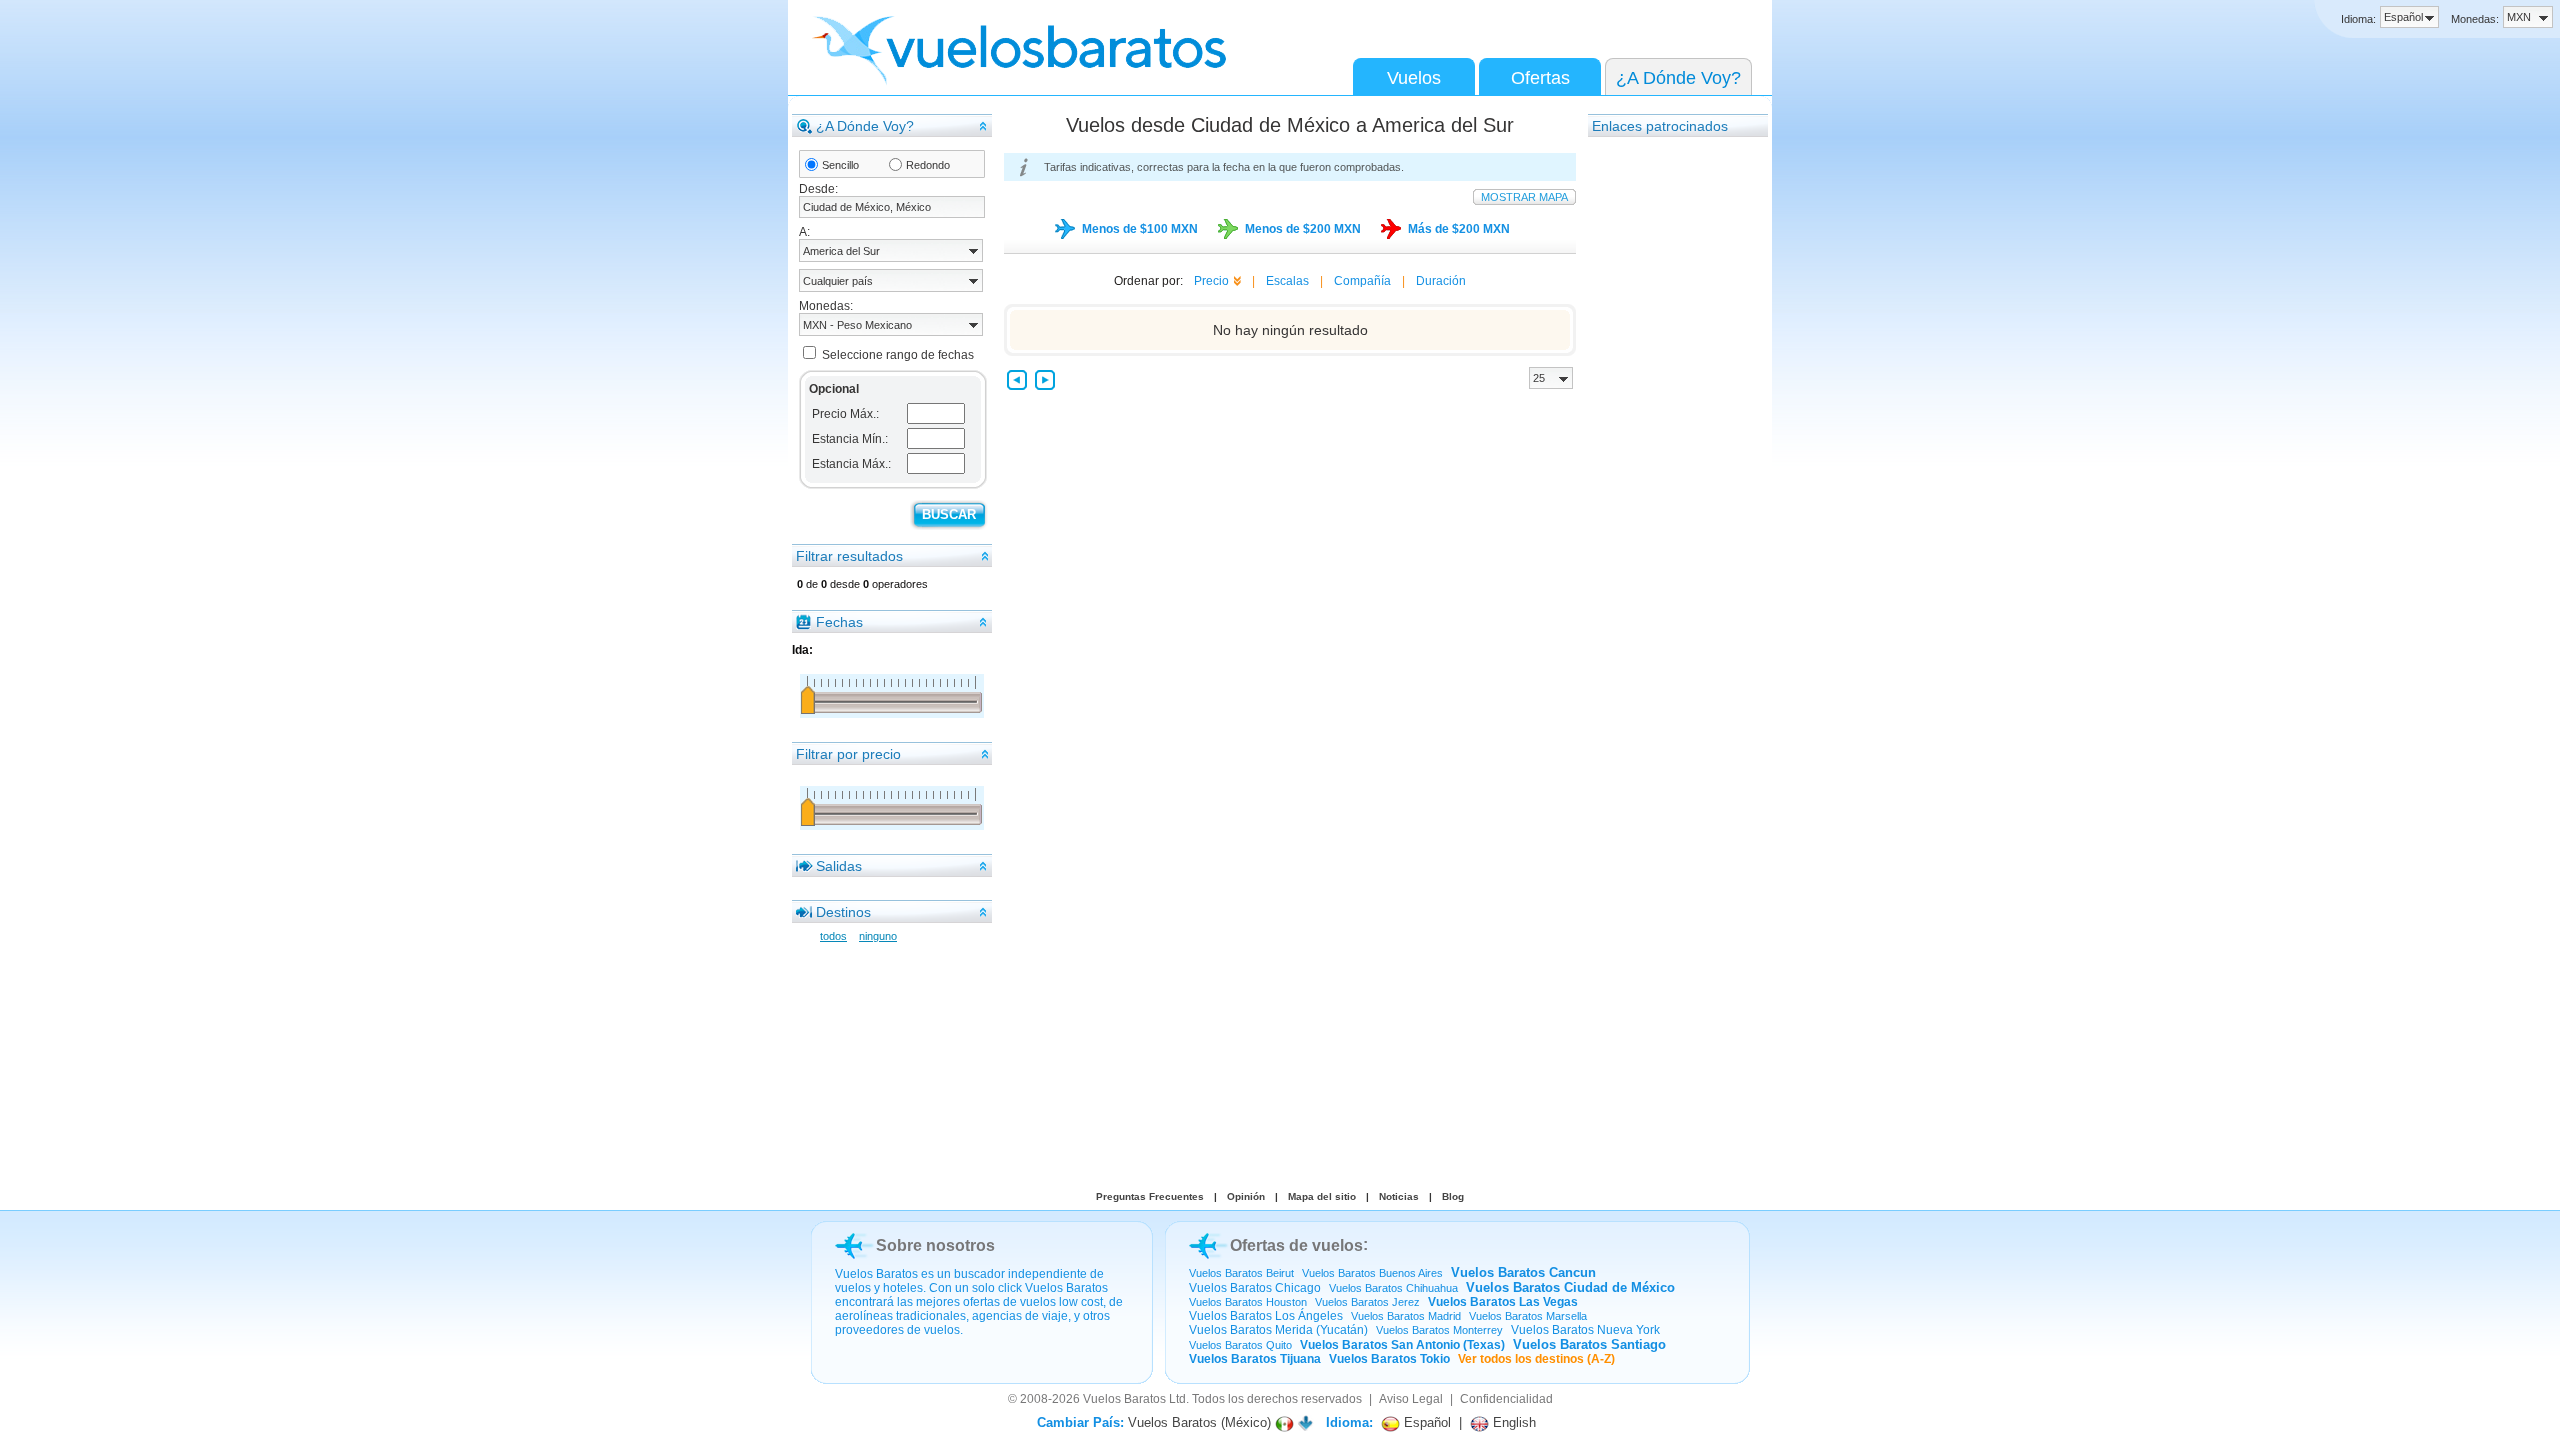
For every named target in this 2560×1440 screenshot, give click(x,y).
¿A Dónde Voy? (1678, 78)
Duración (1441, 281)
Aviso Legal (1411, 1399)
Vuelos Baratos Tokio (1389, 1359)
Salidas (839, 866)
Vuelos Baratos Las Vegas (1503, 1302)
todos (833, 936)
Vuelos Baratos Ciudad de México (1570, 1287)
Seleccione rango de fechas (898, 355)
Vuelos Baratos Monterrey (1439, 1330)
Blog (1453, 1196)
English (1512, 1422)
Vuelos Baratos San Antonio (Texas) (1402, 1345)
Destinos (843, 912)
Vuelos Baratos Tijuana (1255, 1359)
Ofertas (1540, 78)
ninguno (878, 936)
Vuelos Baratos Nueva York (1585, 1330)
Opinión (1246, 1196)
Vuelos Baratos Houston (1248, 1302)
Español (1425, 1422)
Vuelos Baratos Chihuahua (1393, 1288)
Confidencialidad (1506, 1399)
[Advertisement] (1668, 439)
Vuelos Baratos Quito (1240, 1345)
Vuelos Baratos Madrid (1406, 1316)
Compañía (1362, 281)
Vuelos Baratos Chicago (1255, 1288)
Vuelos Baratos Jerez (1367, 1302)
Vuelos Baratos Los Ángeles (1266, 1316)
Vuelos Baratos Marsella (1528, 1316)
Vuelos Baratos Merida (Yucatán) (1278, 1330)
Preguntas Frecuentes (1150, 1196)
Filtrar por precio (848, 754)
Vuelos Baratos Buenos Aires (1372, 1273)
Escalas (1287, 281)
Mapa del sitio (1322, 1196)
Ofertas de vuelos (1296, 1245)
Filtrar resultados (849, 556)
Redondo (928, 165)
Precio (1211, 281)
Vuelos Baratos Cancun (1523, 1272)
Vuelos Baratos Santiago (1589, 1344)
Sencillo (840, 165)
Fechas (839, 622)
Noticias (1399, 1196)
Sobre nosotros (935, 1245)
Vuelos (1414, 78)
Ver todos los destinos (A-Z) (1536, 1359)
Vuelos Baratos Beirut (1241, 1273)
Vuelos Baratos (1124, 1399)
